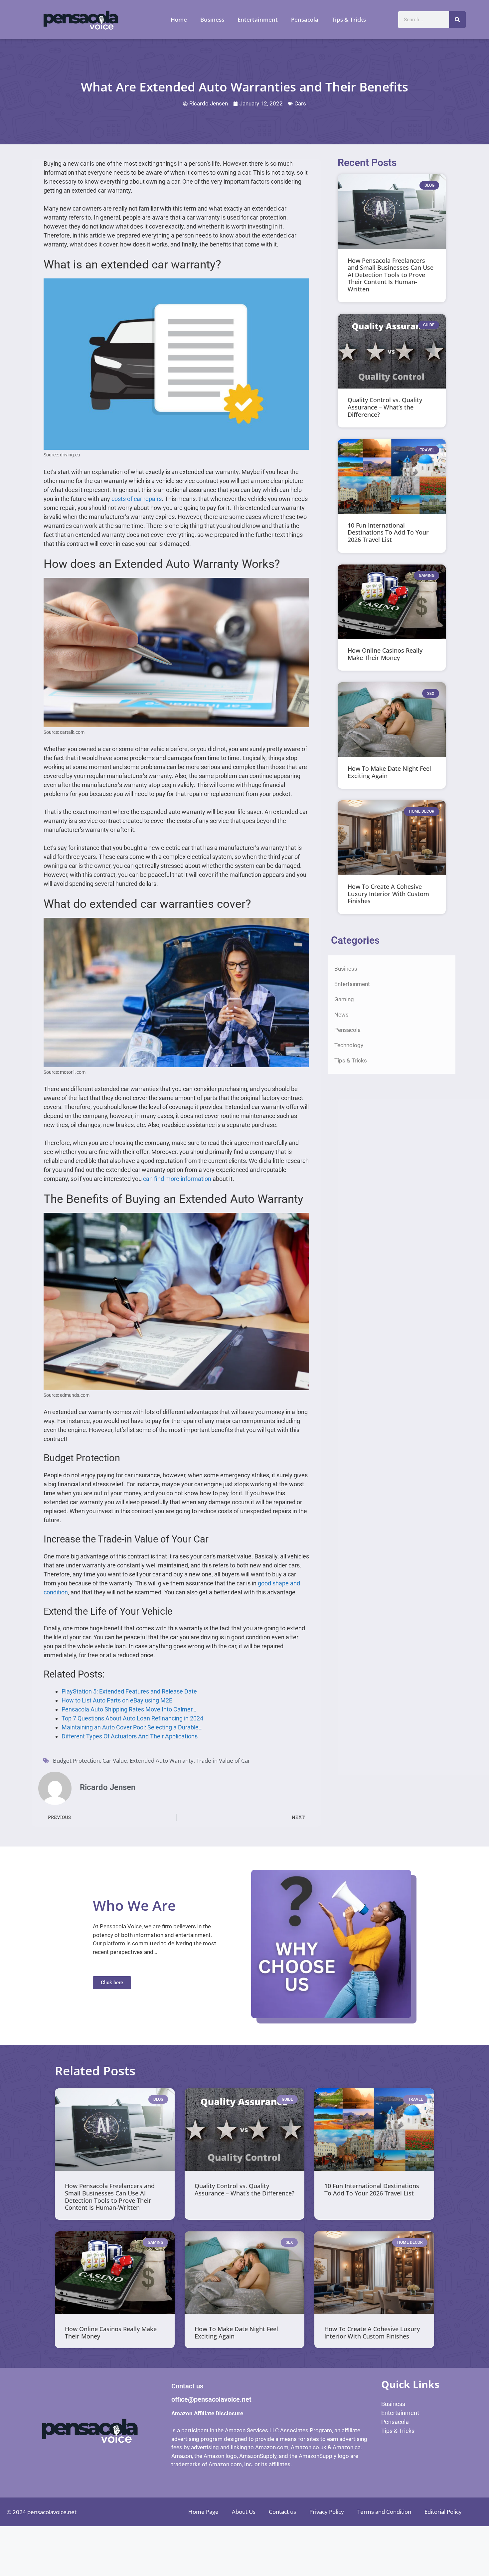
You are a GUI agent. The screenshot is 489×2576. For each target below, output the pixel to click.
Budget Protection (76, 1761)
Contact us (282, 2512)
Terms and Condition (384, 2512)
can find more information (177, 1179)
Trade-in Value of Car (223, 1761)
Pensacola (305, 19)
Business (212, 19)
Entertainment (258, 19)
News (341, 1015)
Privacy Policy (327, 2512)
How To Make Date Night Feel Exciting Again (389, 772)
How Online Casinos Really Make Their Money (385, 654)
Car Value (115, 1761)
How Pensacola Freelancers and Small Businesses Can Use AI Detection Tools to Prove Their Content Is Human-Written (391, 275)
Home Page (203, 2512)
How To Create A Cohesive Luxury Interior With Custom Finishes (388, 894)
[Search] (457, 20)
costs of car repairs (137, 499)
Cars (300, 103)
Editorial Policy (443, 2512)
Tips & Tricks (349, 19)
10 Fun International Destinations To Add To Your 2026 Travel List (388, 532)
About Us (244, 2512)
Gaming (344, 999)
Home (179, 19)
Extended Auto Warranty (162, 1761)
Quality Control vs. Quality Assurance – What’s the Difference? (385, 407)
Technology (349, 1045)
